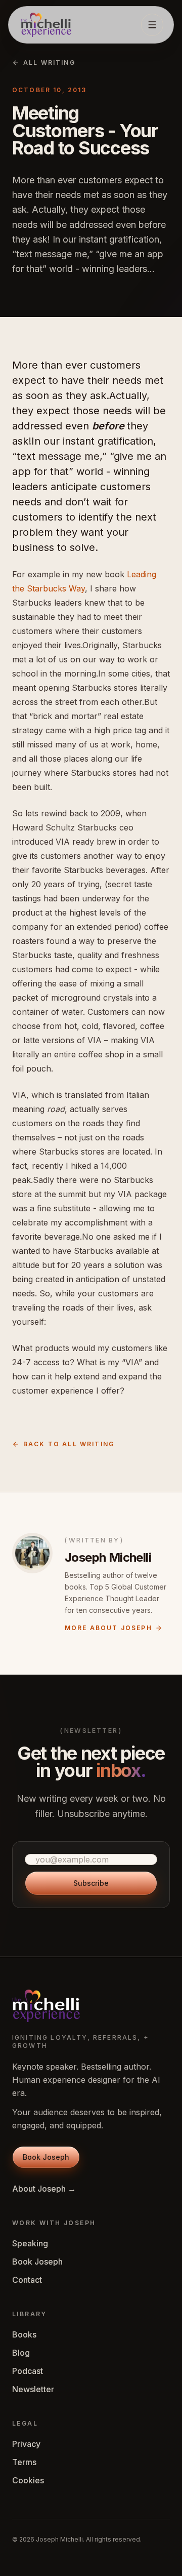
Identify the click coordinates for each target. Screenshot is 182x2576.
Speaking (30, 2243)
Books (24, 2334)
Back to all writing (69, 1444)
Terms (24, 2462)
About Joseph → (44, 2189)
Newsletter (33, 2389)
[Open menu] (152, 25)
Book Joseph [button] (46, 2157)
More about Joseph (108, 1628)
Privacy (26, 2444)
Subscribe (91, 1883)
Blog (21, 2353)
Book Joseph (37, 2262)
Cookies (28, 2480)
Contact (27, 2280)
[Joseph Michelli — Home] (46, 25)
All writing (49, 63)
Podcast (28, 2371)
